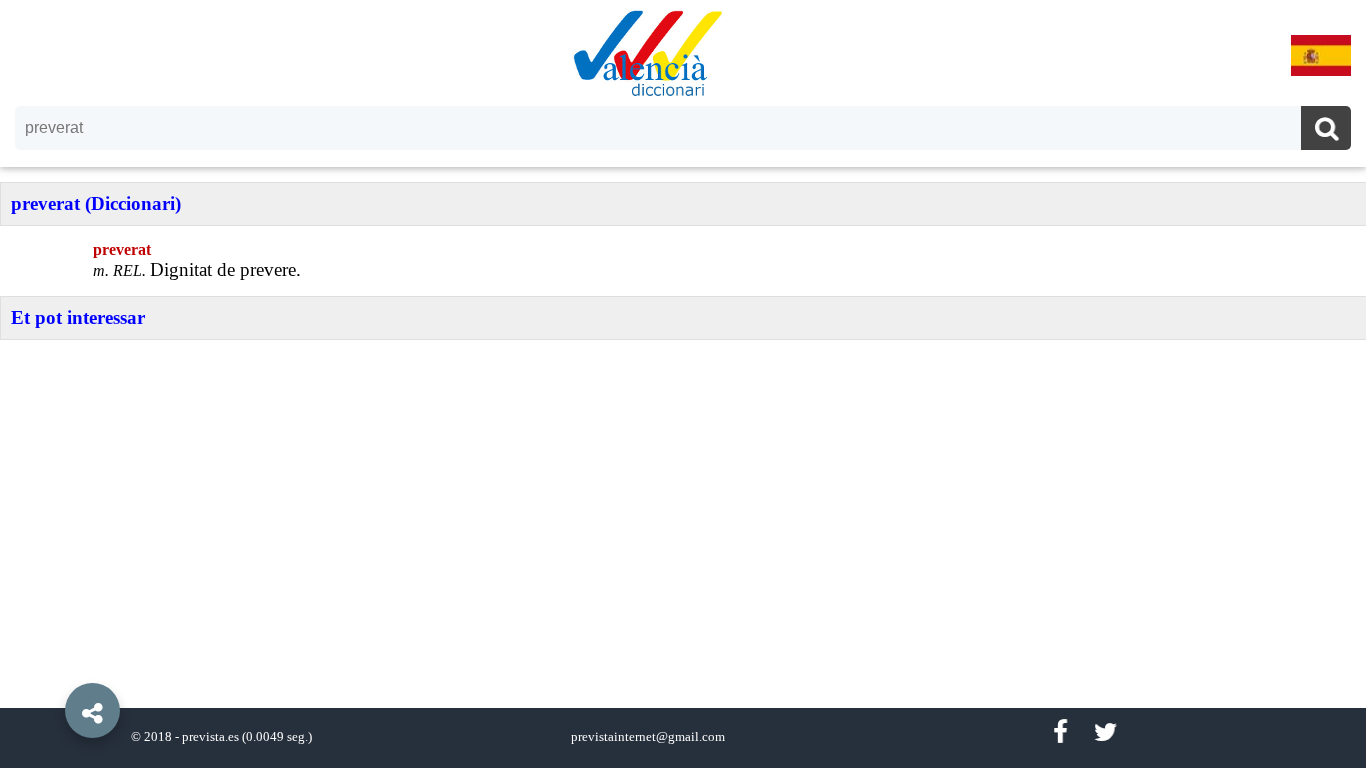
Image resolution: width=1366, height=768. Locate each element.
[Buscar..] (1326, 130)
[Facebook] (1060, 732)
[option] (683, 384)
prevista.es (210, 737)
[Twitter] (1105, 732)
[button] (50, 665)
